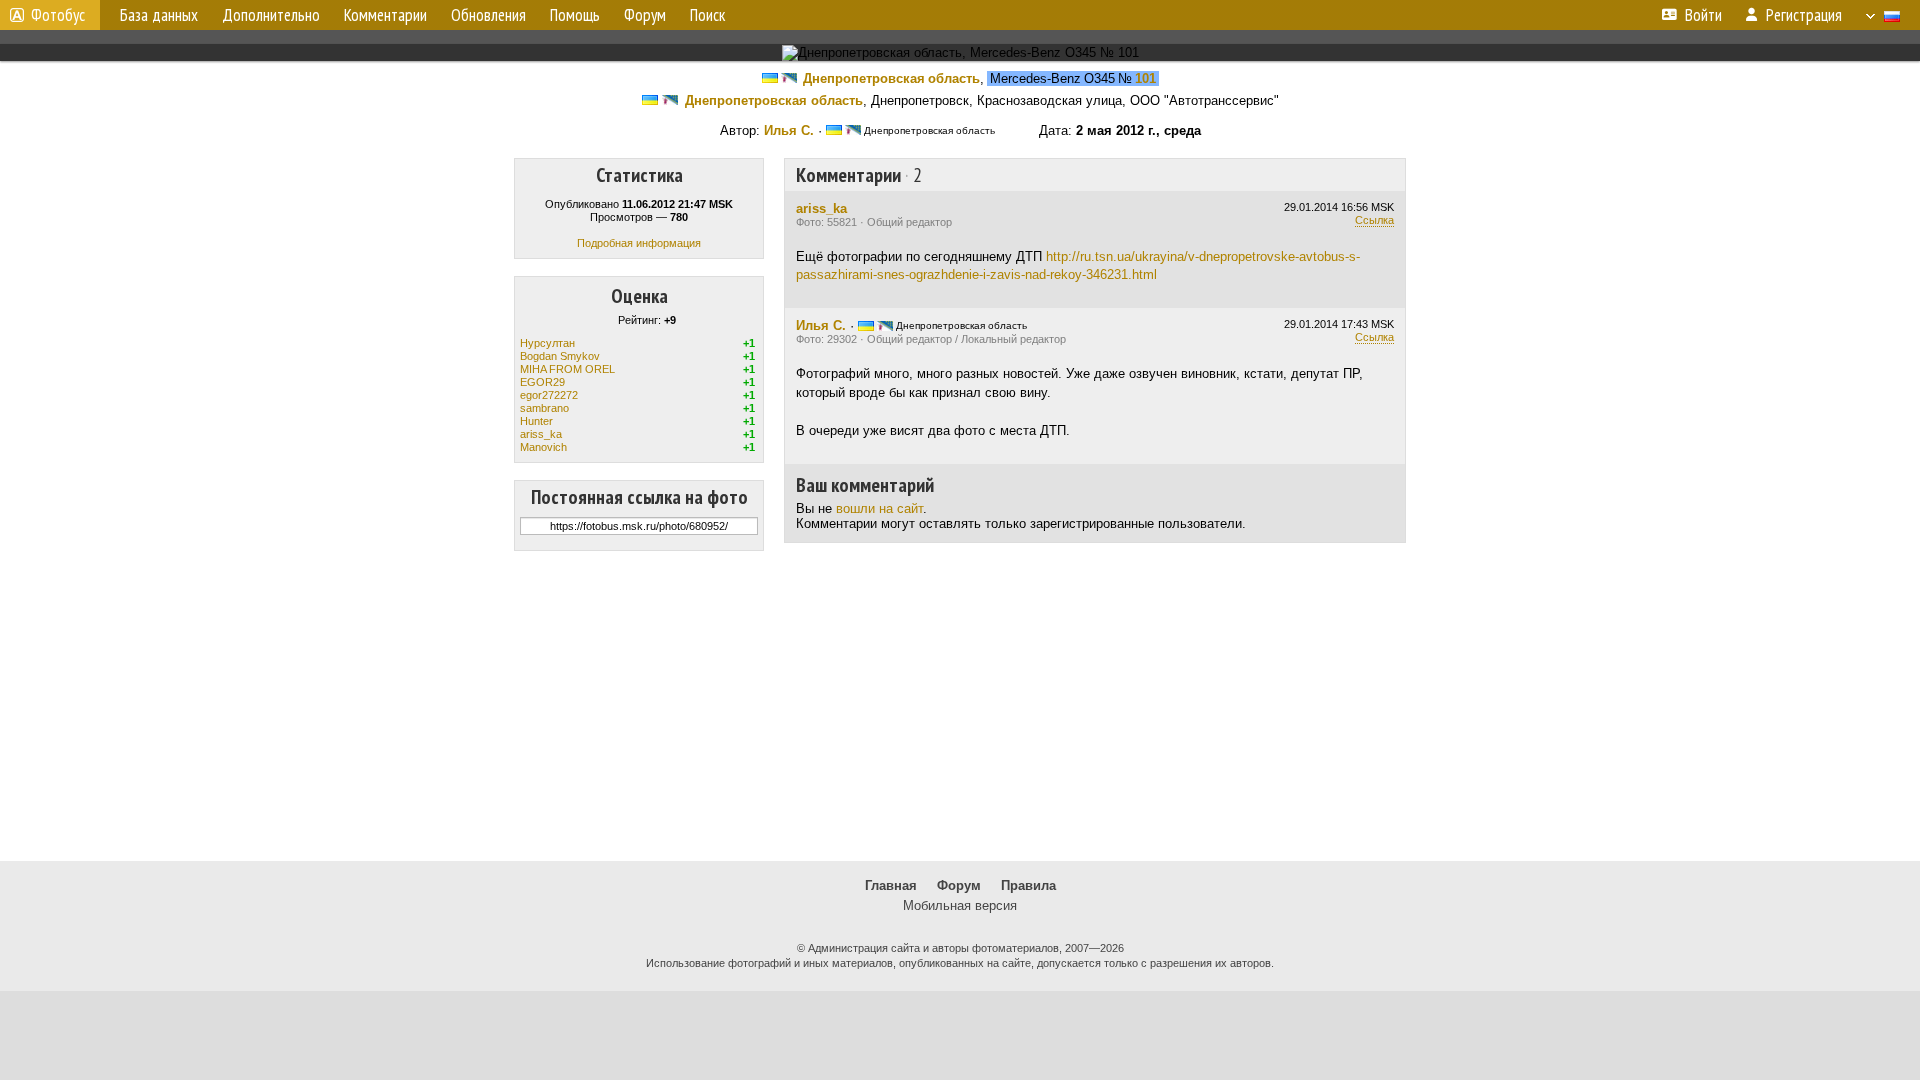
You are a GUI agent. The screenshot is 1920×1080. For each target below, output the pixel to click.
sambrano (544, 408)
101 (1145, 78)
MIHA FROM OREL (567, 369)
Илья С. (789, 130)
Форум (959, 885)
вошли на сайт (879, 508)
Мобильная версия (960, 905)
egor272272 (549, 395)
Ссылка (1374, 220)
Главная (891, 885)
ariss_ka (541, 434)
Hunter (536, 421)
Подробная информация (639, 243)
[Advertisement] (960, 706)
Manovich (543, 447)
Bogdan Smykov (560, 356)
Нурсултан (547, 343)
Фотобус (58, 15)
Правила (1028, 885)
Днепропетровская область (891, 78)
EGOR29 (542, 382)
